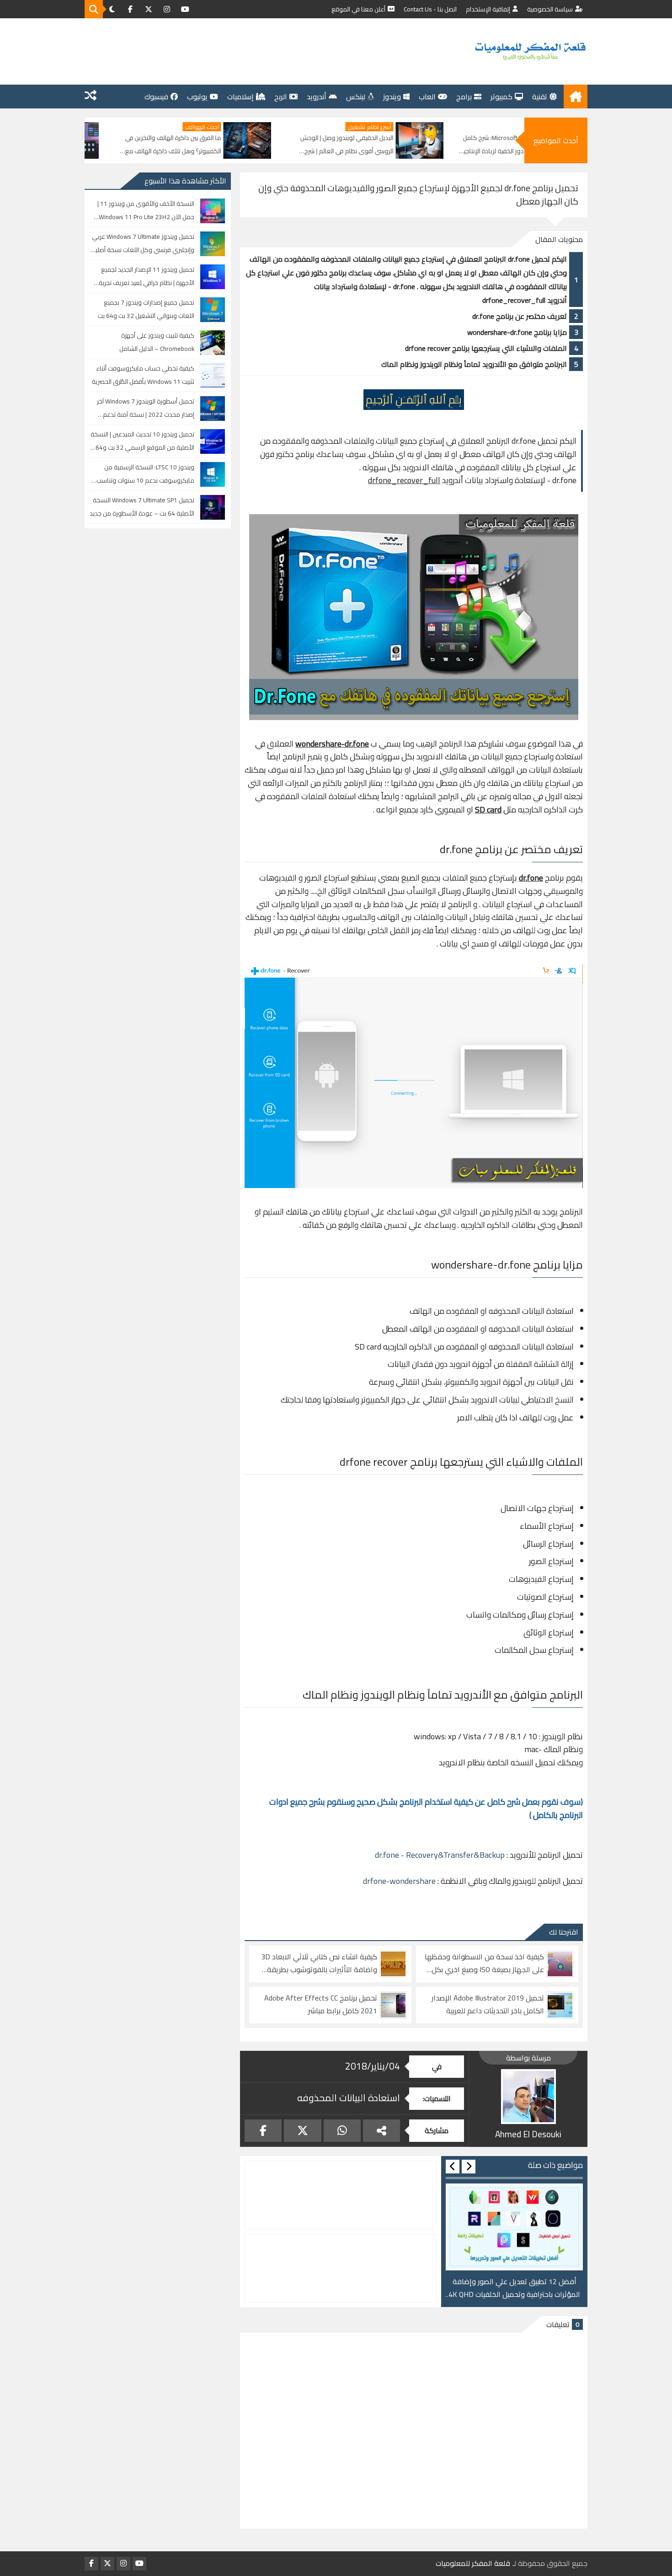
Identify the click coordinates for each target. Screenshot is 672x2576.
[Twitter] (302, 2131)
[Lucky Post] (91, 97)
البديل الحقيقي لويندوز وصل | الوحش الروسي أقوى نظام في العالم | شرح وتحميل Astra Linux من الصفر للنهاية (445, 145)
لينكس (356, 97)
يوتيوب (197, 97)
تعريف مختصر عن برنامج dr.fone (520, 316)
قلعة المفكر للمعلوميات (473, 2563)
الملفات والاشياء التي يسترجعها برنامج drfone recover (486, 348)
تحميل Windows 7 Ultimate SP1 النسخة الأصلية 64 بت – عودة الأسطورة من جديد (142, 507)
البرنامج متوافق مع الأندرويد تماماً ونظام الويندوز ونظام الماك (474, 364)
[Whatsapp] (342, 2131)
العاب (427, 97)
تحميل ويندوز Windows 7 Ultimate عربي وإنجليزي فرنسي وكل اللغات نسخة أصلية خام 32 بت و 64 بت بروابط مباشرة (143, 244)
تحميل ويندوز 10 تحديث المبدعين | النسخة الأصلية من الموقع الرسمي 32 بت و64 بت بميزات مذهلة (142, 441)
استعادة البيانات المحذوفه (349, 2098)
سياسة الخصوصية (550, 9)
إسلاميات (240, 97)
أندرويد (317, 97)
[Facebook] (263, 2131)
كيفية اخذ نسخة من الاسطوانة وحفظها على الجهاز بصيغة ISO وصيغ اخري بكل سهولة (484, 1963)
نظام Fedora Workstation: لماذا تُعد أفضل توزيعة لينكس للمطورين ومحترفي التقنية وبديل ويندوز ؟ (93, 145)
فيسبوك (156, 97)
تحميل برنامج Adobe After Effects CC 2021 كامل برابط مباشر (321, 2005)
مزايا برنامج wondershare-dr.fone (517, 332)
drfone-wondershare (399, 1881)
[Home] (576, 97)
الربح (281, 97)
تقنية (540, 97)
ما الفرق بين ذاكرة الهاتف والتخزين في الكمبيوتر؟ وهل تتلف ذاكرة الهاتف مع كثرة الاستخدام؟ (272, 145)
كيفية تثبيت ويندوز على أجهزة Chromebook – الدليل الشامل (157, 342)
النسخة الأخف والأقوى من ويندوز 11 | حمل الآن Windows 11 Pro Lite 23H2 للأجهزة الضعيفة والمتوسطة (146, 211)
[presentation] (469, 2167)
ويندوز (392, 97)
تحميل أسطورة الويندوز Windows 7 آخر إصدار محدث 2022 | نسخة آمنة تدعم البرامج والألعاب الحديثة (146, 408)
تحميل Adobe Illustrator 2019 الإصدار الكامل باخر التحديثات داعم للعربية (488, 2005)
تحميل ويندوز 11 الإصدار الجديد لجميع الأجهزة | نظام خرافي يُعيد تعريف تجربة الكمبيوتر (147, 277)
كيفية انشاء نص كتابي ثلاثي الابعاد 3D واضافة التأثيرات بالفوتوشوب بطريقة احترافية (319, 1963)
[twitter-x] (149, 9)
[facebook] (130, 9)
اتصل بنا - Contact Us (430, 9)
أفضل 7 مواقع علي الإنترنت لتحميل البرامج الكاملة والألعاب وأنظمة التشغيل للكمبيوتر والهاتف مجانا (514, 2288)
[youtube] (185, 9)
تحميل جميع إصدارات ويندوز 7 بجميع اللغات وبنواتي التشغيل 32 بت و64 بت (146, 309)
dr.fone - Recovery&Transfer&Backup (440, 1855)
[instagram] (167, 9)
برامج (464, 97)
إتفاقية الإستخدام (488, 9)
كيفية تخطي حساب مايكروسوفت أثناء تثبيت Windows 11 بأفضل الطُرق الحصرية (143, 375)
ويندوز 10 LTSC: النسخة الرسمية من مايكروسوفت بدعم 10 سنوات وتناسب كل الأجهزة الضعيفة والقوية (145, 474)
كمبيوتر (501, 97)
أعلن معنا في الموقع (358, 9)
